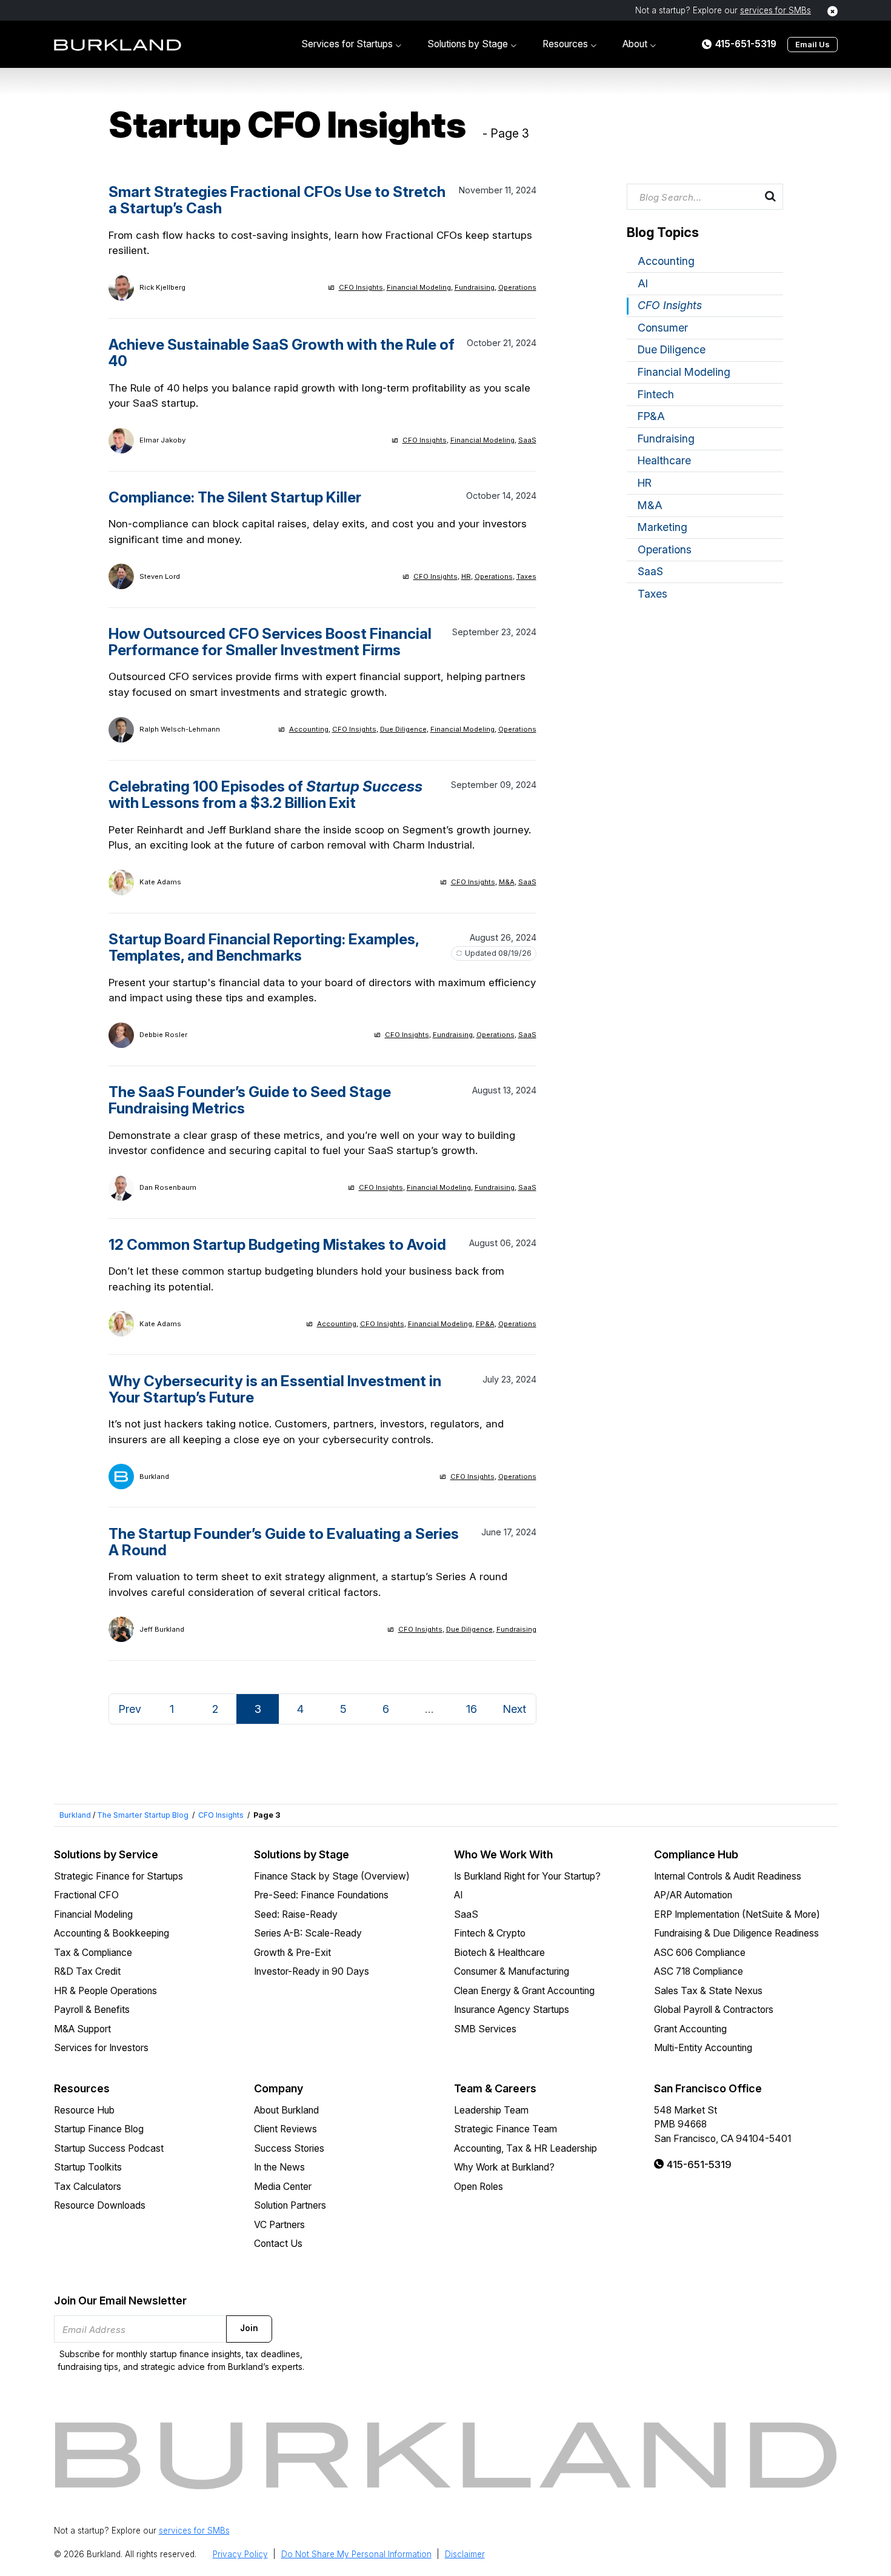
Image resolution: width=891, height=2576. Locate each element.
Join (249, 2328)
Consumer (663, 328)
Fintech (656, 394)
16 (472, 1709)
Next (514, 1709)
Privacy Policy (240, 2554)
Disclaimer (465, 2554)
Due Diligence (403, 729)
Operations (517, 287)
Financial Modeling (419, 287)
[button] (351, 44)
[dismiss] (833, 11)
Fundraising (475, 287)
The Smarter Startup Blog (143, 1815)
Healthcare (664, 460)
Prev (130, 1709)
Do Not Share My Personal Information (356, 2554)
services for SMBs (776, 10)
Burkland (75, 1815)
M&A (507, 882)
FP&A (485, 1324)
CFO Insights (361, 287)
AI (643, 283)
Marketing (662, 527)
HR (466, 576)
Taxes (526, 576)
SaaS (527, 440)
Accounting (309, 729)
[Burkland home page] (118, 45)
